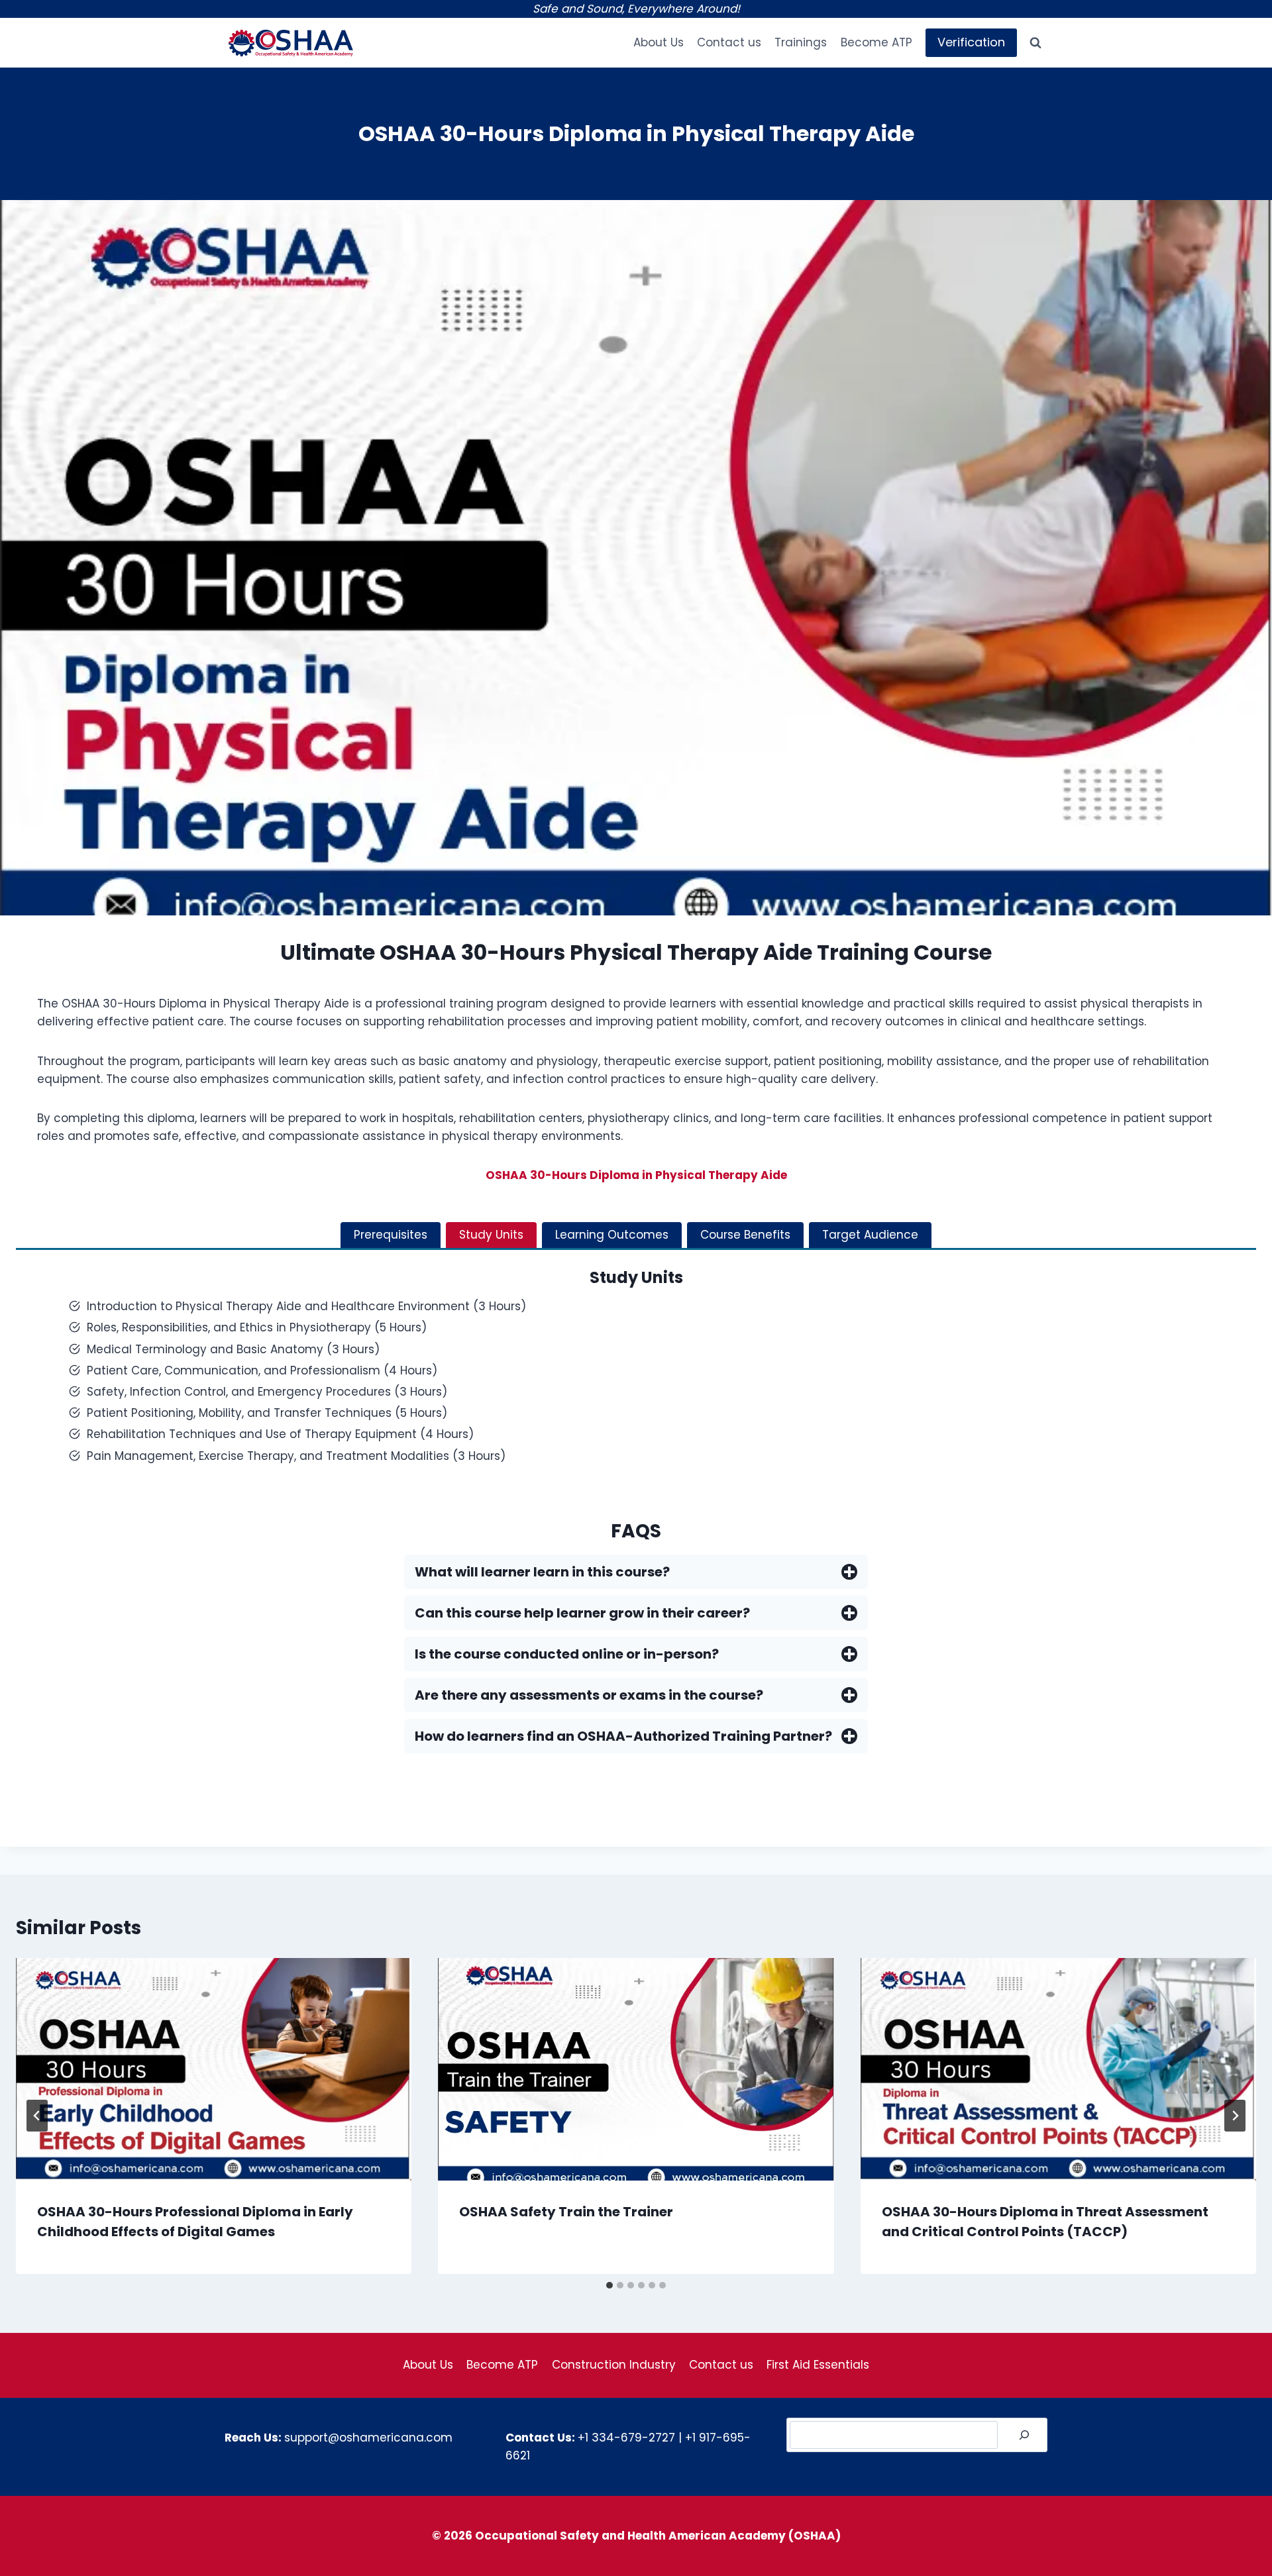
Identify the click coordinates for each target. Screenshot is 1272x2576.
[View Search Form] (1035, 43)
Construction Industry (614, 2365)
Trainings (801, 42)
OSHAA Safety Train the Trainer (566, 2212)
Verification (971, 42)
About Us (659, 42)
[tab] (391, 1235)
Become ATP (876, 42)
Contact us (729, 42)
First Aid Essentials (818, 2365)
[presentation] (214, 2069)
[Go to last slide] (37, 2116)
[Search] (1024, 2435)
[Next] (1235, 2116)
